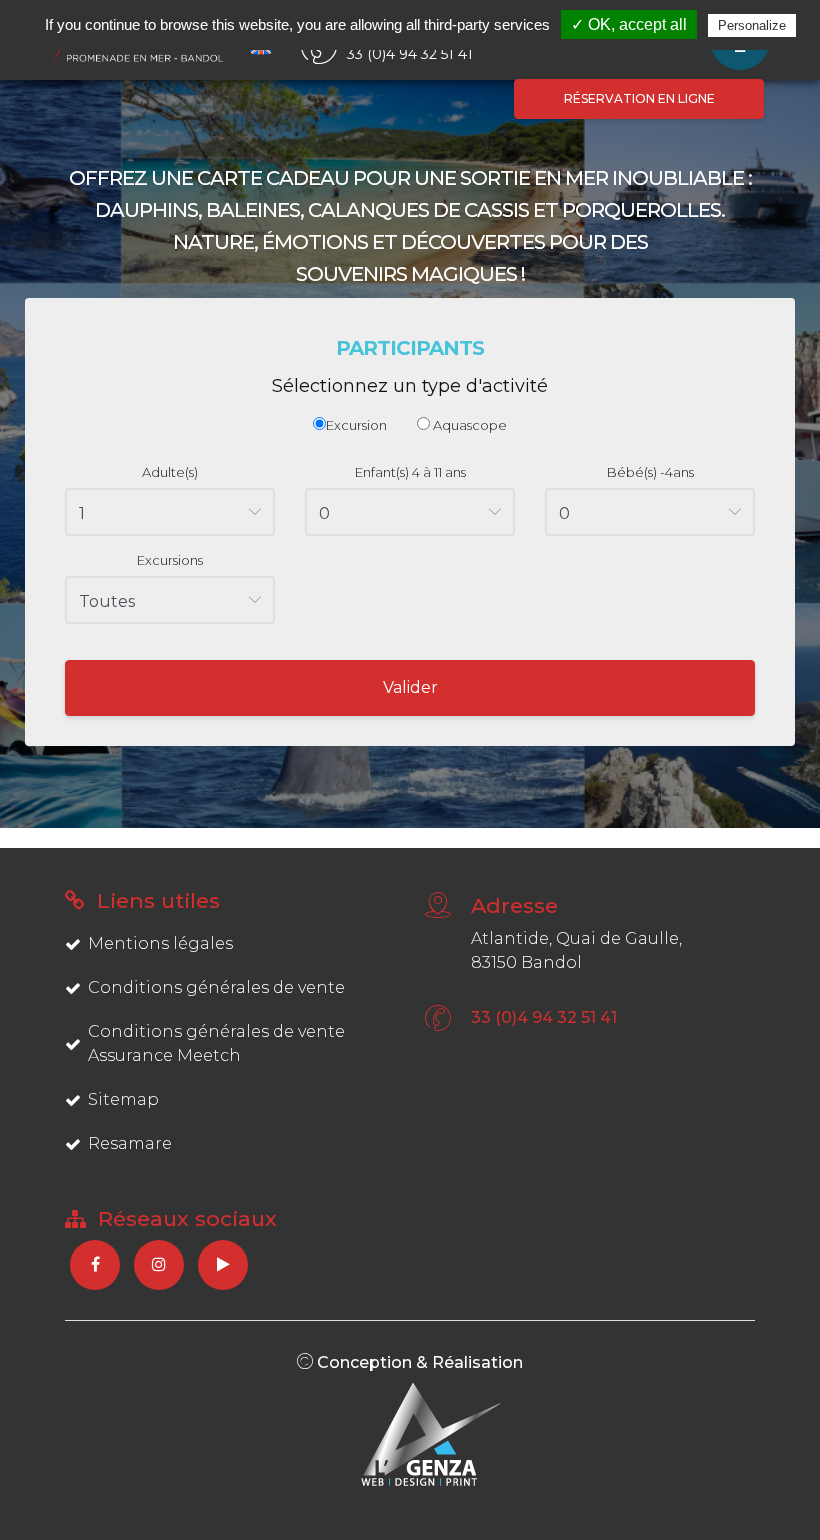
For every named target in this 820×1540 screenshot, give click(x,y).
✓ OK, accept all (629, 24)
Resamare (130, 1143)
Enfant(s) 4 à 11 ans (410, 472)
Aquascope (468, 425)
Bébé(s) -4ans (650, 472)
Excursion (356, 425)
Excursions (170, 560)
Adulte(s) (170, 472)
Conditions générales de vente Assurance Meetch (216, 1043)
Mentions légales (160, 943)
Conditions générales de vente (216, 987)
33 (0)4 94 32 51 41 (544, 1017)
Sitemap (123, 1099)
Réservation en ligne (639, 98)
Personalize (752, 25)
